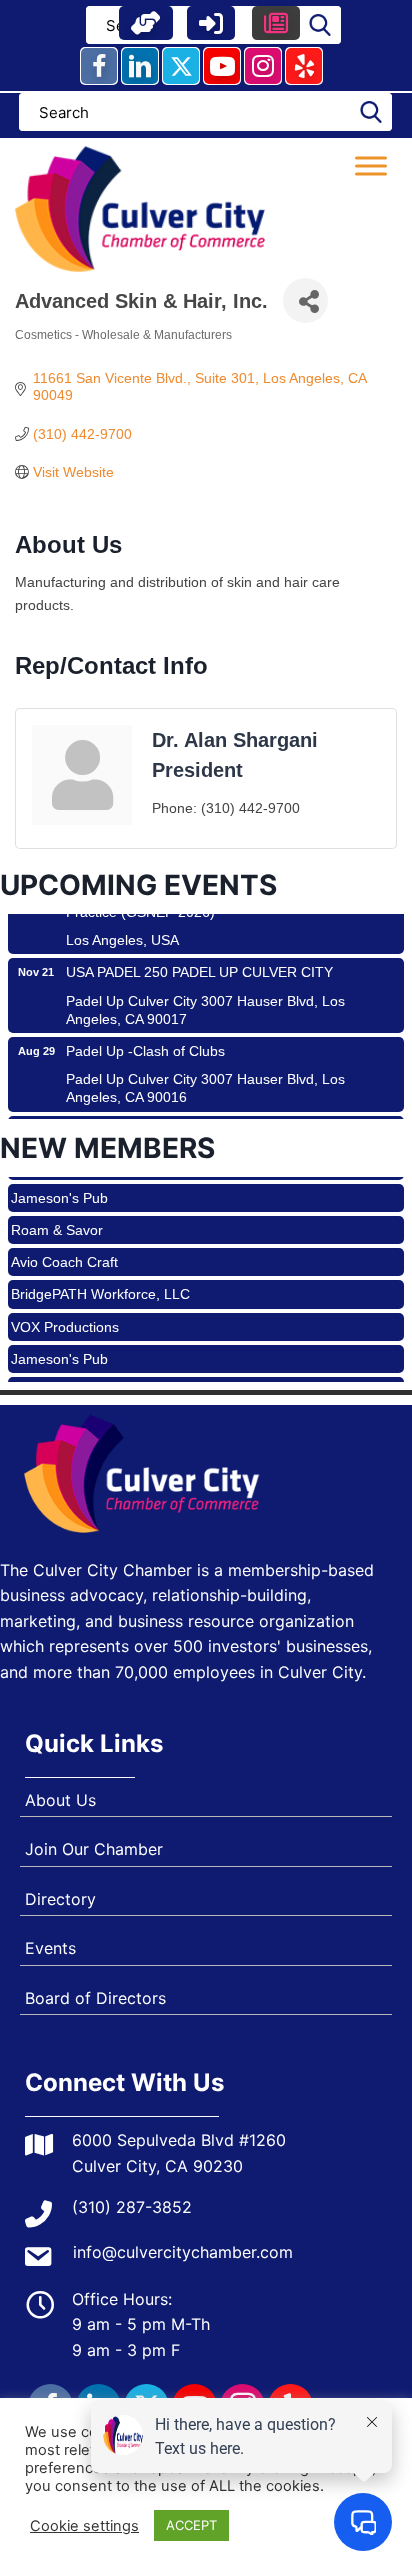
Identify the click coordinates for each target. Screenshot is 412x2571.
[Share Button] (305, 300)
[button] (146, 23)
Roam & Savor (57, 1216)
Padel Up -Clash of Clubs (145, 1037)
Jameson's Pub (59, 1184)
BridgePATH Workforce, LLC (100, 1280)
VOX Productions (65, 1313)
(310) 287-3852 (132, 2207)
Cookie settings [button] (84, 2526)
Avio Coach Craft (64, 1248)
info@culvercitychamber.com (183, 2252)
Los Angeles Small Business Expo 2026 (190, 1116)
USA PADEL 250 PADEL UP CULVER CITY (199, 958)
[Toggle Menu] (371, 165)
